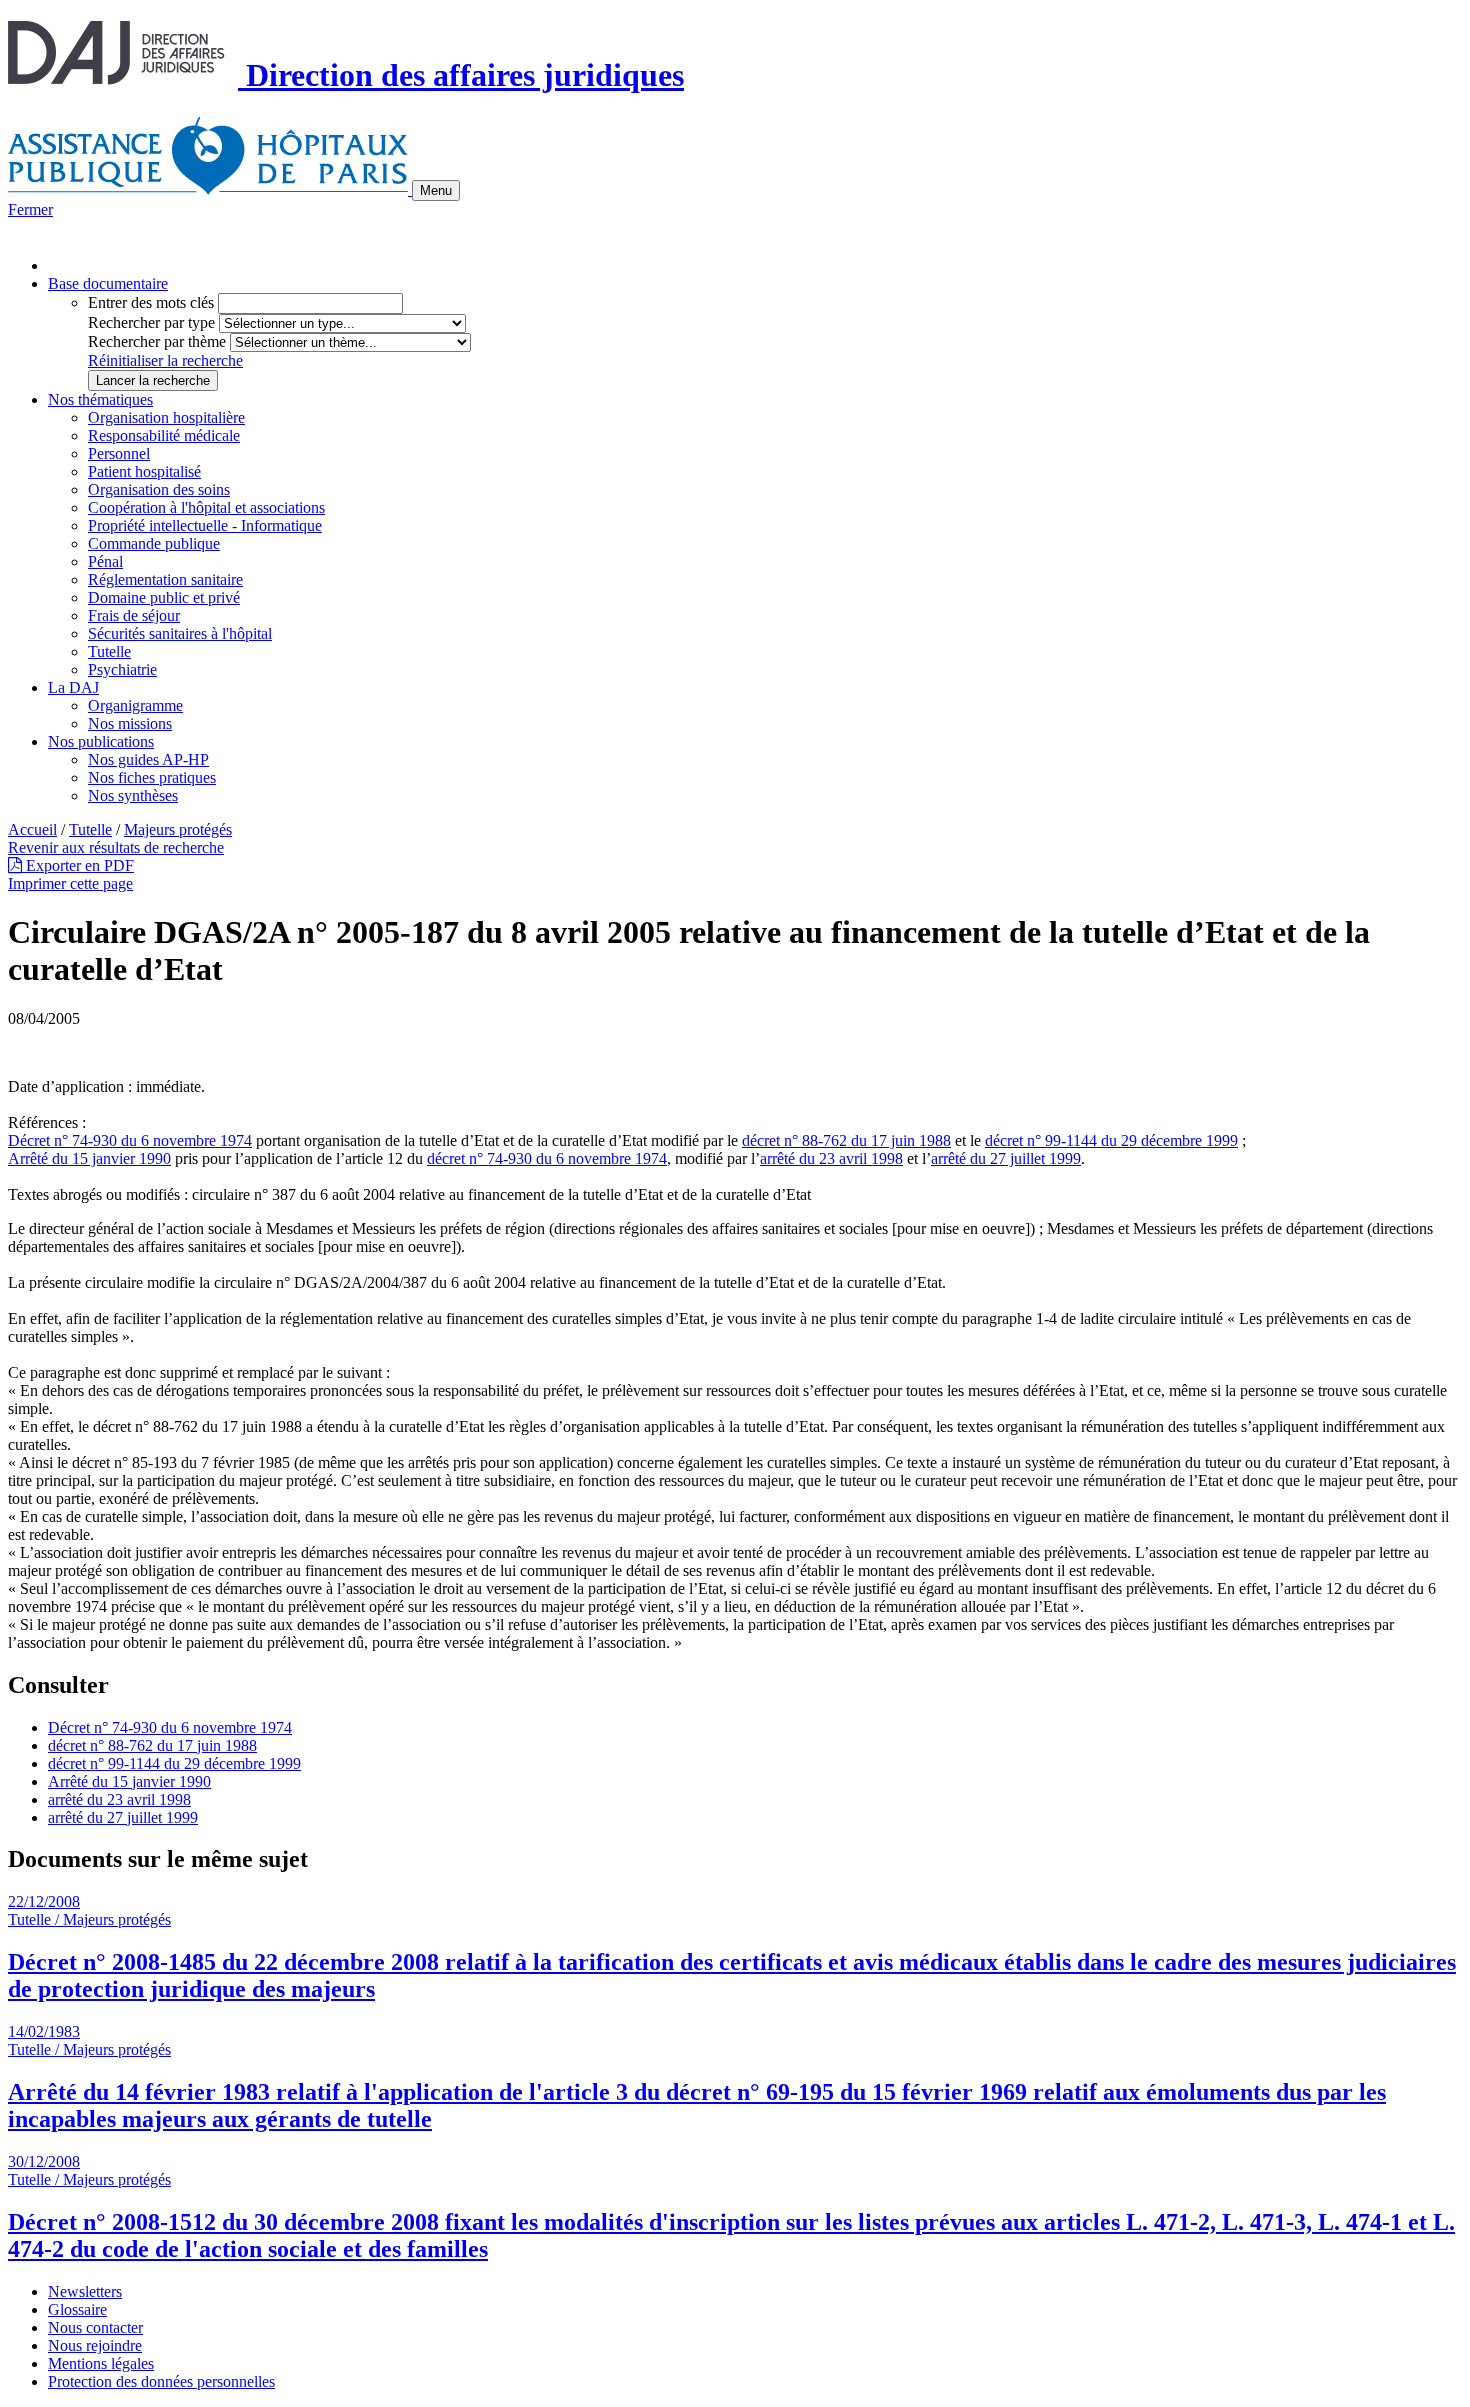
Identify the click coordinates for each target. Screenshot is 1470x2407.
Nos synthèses (133, 795)
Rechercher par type (151, 322)
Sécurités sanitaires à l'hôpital (180, 633)
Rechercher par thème (157, 341)
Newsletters (85, 2291)
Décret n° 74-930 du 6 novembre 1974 (130, 1140)
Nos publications (101, 741)
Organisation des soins (159, 489)
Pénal (105, 561)
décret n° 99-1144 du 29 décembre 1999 (1111, 1140)
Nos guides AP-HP (148, 759)
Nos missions (130, 723)
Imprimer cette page (70, 883)
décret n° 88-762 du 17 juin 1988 (846, 1140)
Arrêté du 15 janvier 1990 (89, 1158)
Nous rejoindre (95, 2345)
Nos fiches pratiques (152, 777)
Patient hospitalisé (144, 471)
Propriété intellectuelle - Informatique (205, 525)
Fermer (30, 209)
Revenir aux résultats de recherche (116, 847)
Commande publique (154, 543)
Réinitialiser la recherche (165, 360)
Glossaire (77, 2309)
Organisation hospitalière (166, 417)
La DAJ (73, 687)
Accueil (32, 829)
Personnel (119, 453)
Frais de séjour (134, 615)
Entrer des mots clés (151, 302)
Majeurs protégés (178, 829)
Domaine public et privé (164, 597)
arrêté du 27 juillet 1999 (1006, 1158)
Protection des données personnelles (161, 2381)
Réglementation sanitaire (165, 579)
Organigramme (135, 705)
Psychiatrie (122, 669)
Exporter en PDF (78, 865)
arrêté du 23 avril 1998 (831, 1158)
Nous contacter (95, 2327)
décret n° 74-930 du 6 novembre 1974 (547, 1158)
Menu (436, 190)
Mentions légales (101, 2363)
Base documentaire (108, 283)
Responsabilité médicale (164, 435)
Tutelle (109, 651)
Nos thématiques (100, 399)
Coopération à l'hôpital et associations (206, 507)
